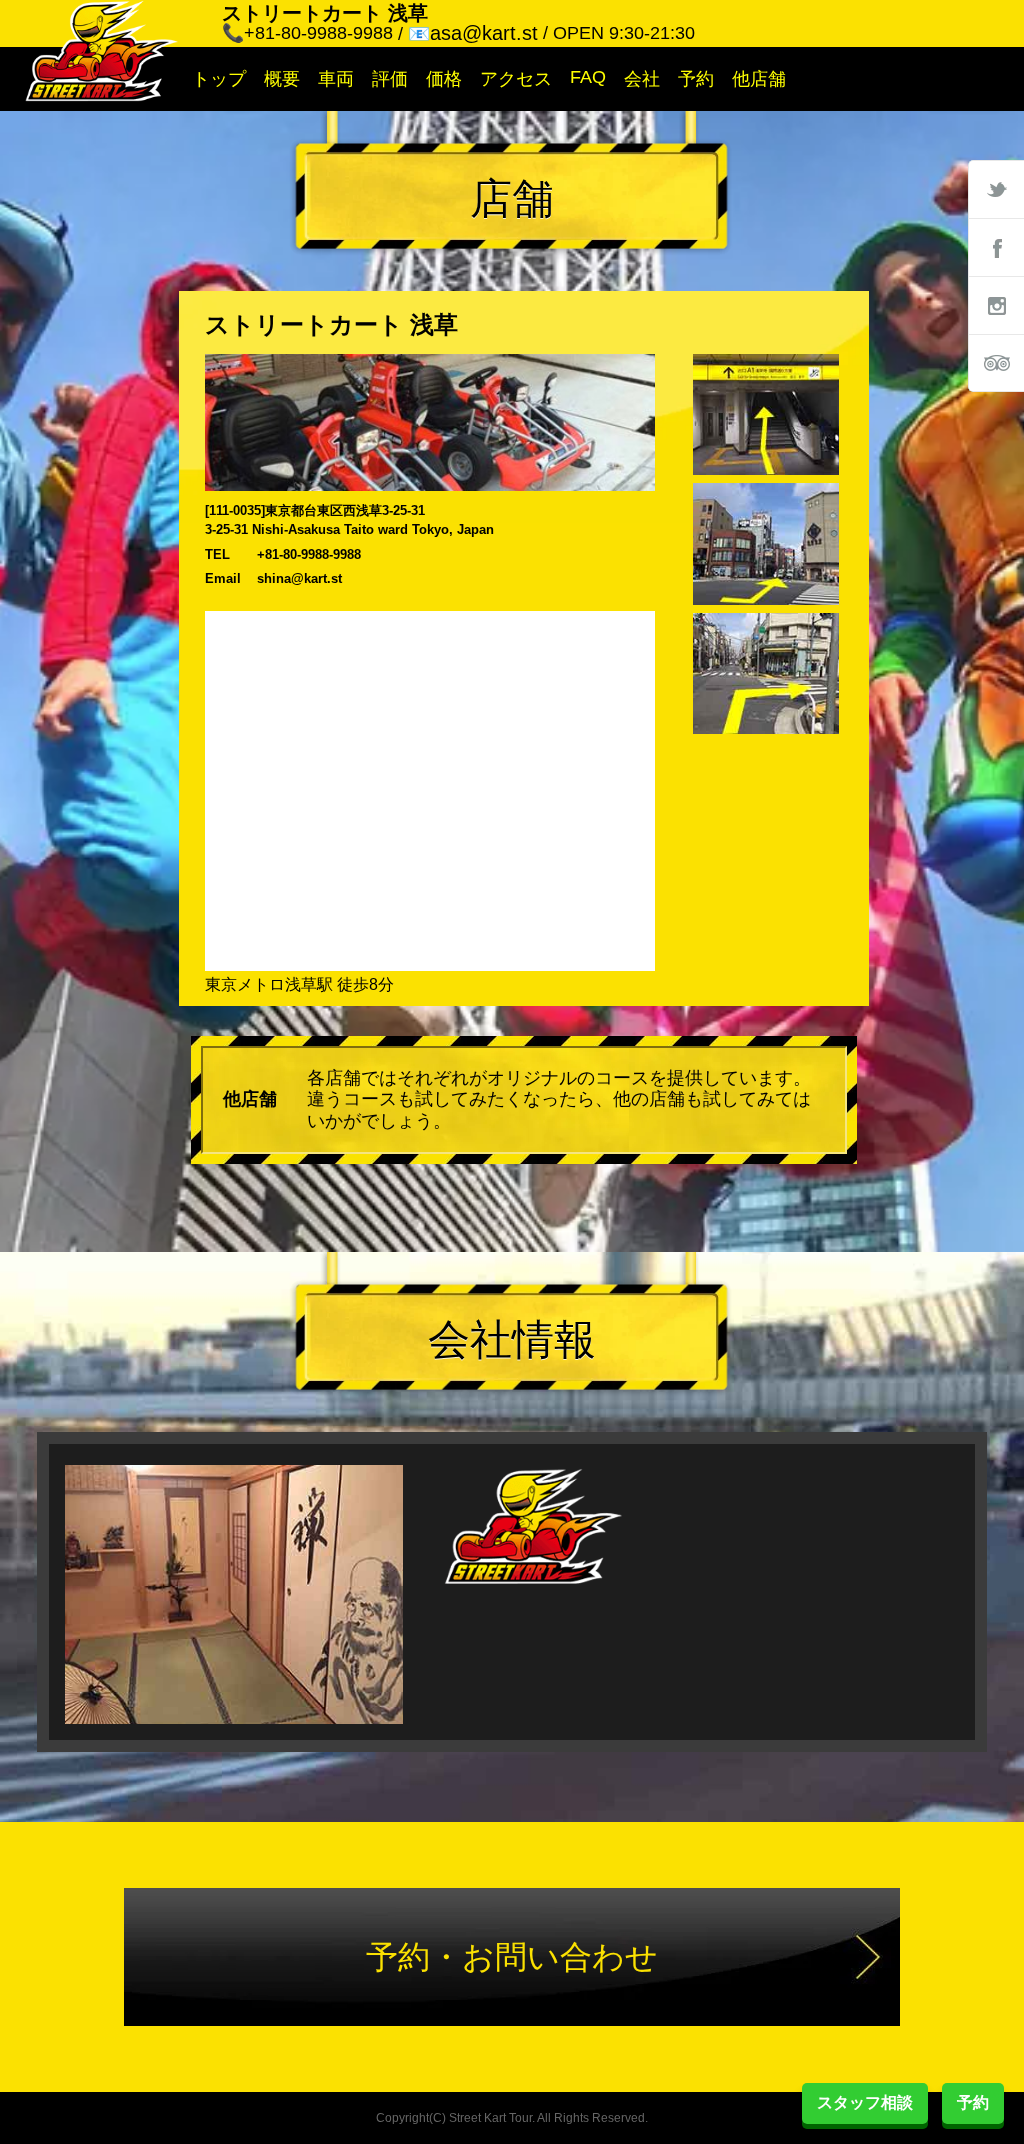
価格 (444, 79)
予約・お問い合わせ (512, 1957)
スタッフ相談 (865, 2102)
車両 (336, 79)
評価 (390, 79)
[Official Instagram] (996, 305)
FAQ (588, 77)
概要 (282, 79)
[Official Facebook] (996, 247)
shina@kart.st (299, 578)
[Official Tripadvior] (996, 363)
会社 (642, 79)
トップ (219, 79)
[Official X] (996, 189)
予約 (696, 79)
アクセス (516, 79)
